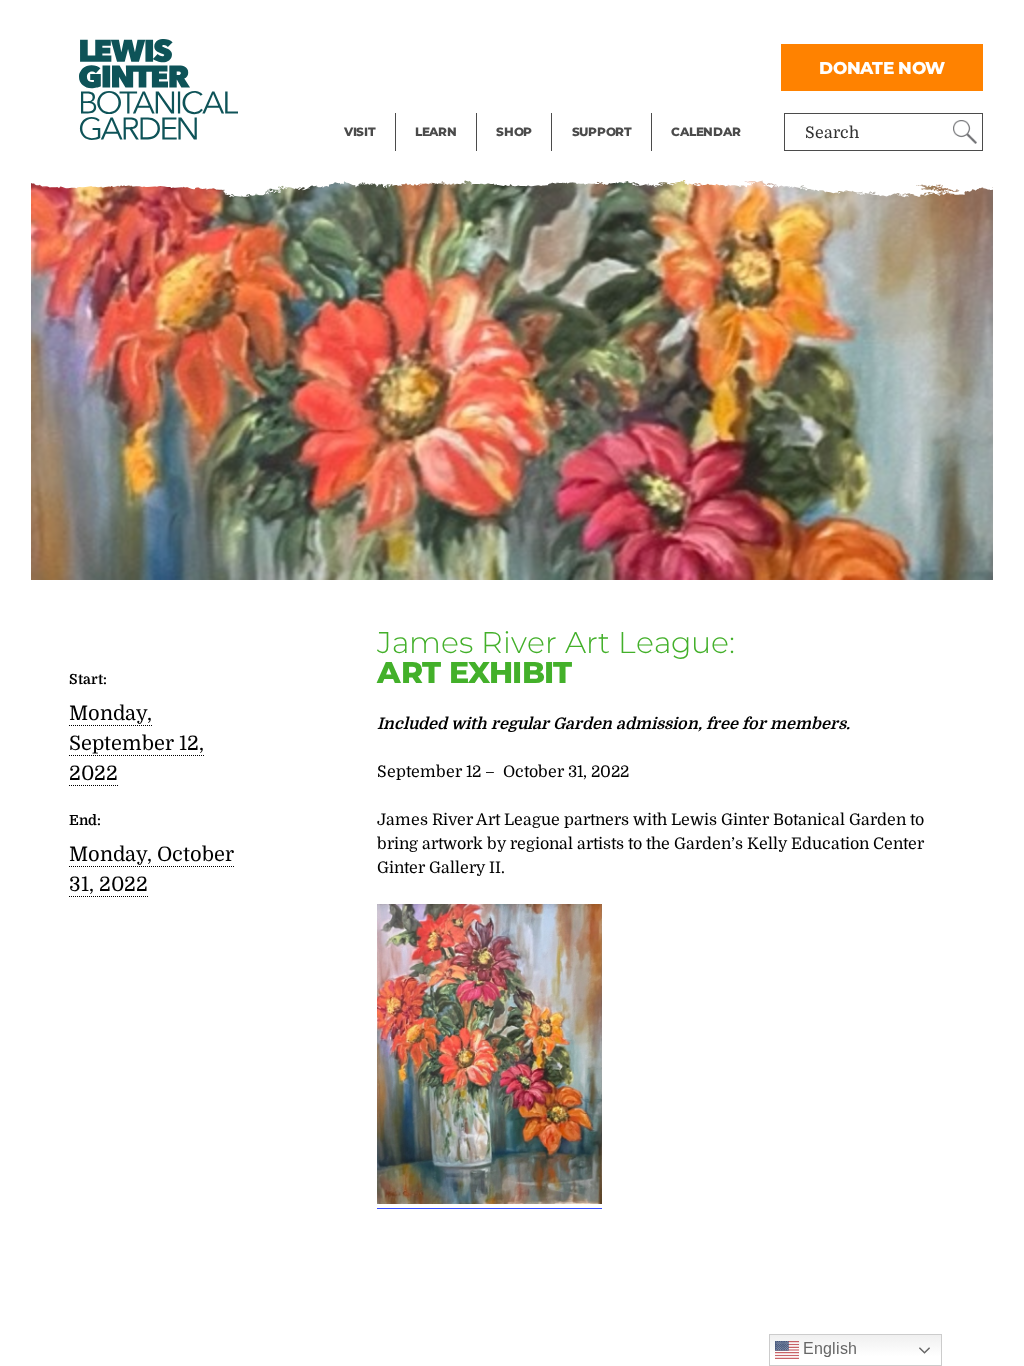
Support (602, 131)
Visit (360, 131)
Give (588, 66)
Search (832, 133)
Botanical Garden (157, 89)
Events (370, 66)
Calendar (705, 131)
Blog (431, 106)
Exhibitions (387, 106)
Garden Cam (462, 66)
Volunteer (608, 106)
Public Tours (462, 26)
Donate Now (882, 67)
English (828, 1348)
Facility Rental (399, 26)
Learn (436, 131)
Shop (514, 131)
